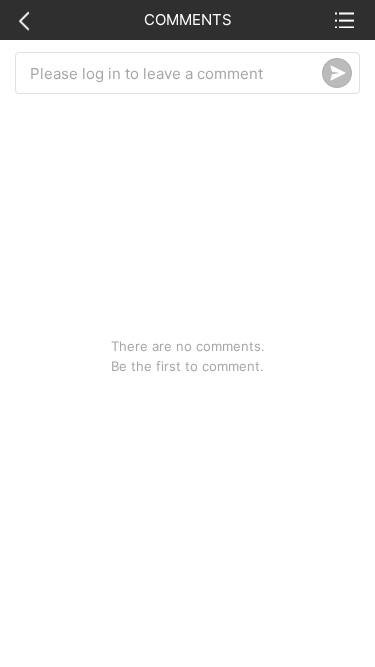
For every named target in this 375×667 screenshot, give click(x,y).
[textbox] (176, 73)
